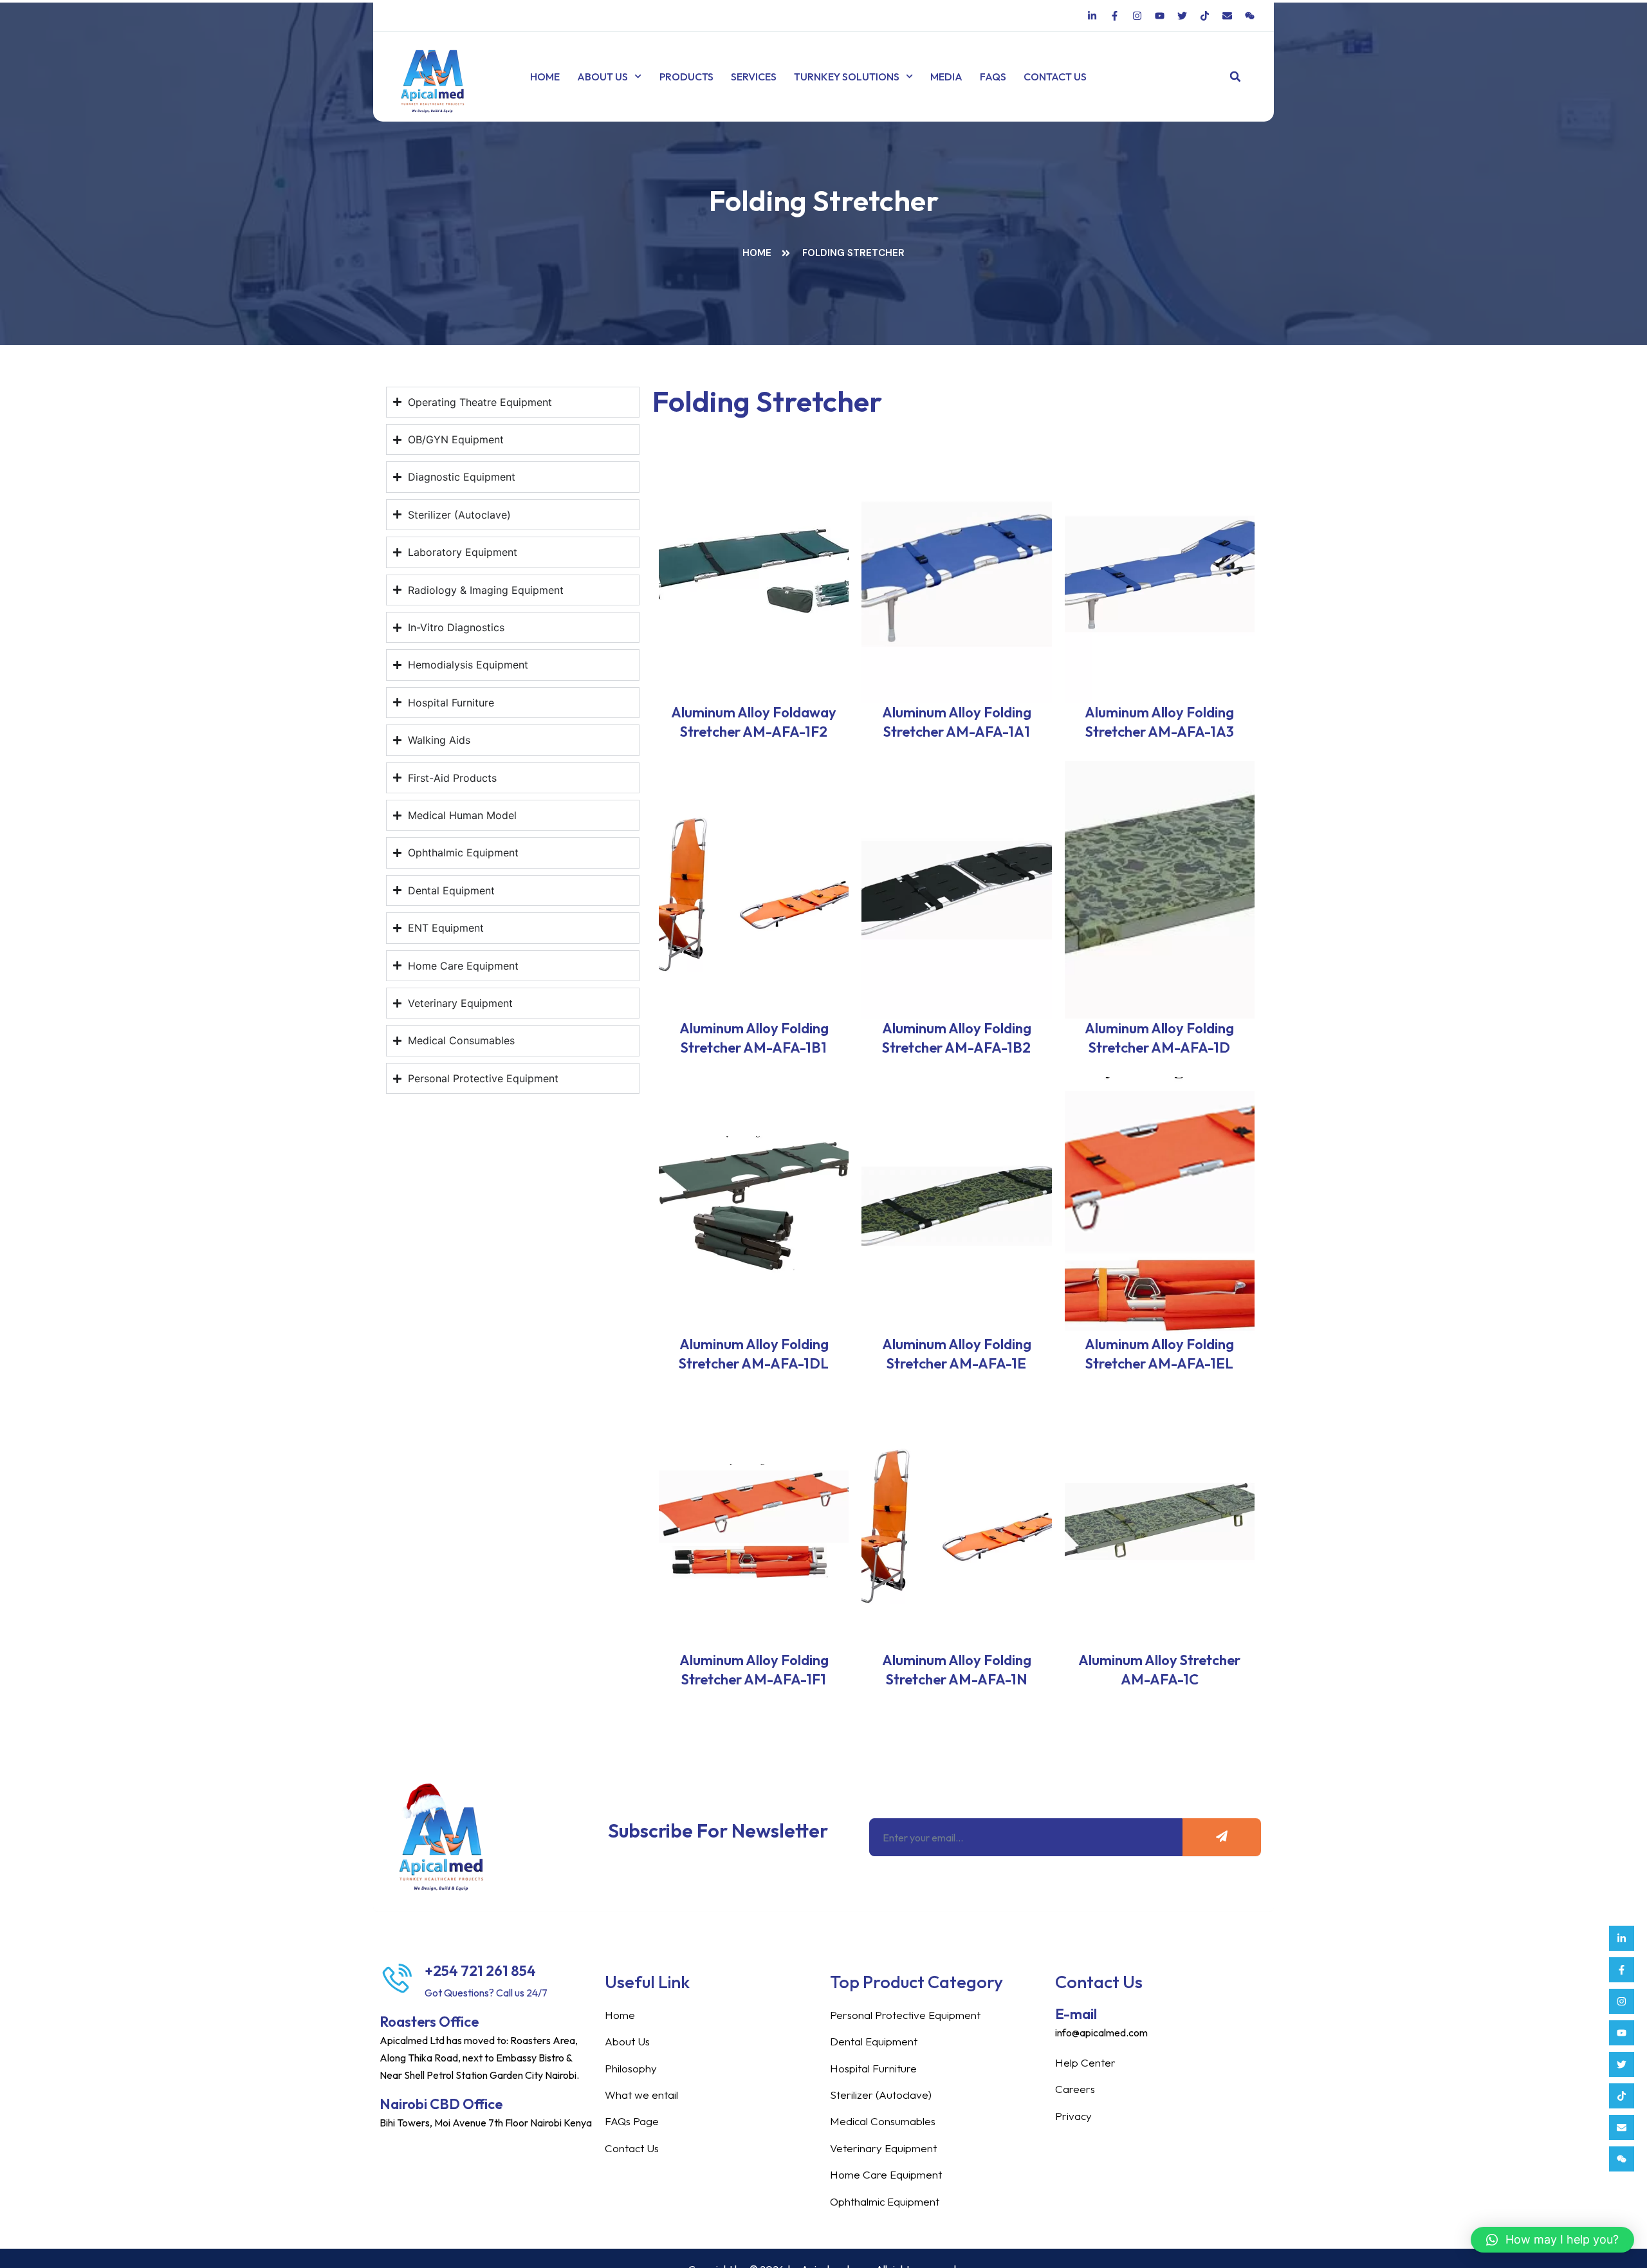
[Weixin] (1622, 2159)
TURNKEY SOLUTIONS (847, 77)
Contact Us (1055, 77)
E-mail (1076, 2014)
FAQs (993, 77)
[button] (1236, 77)
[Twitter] (1622, 2064)
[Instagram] (1622, 2001)
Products (686, 77)
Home (545, 77)
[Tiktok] (1622, 2096)
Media (946, 77)
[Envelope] (1622, 2127)
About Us (603, 77)
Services (754, 77)
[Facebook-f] (1622, 1970)
